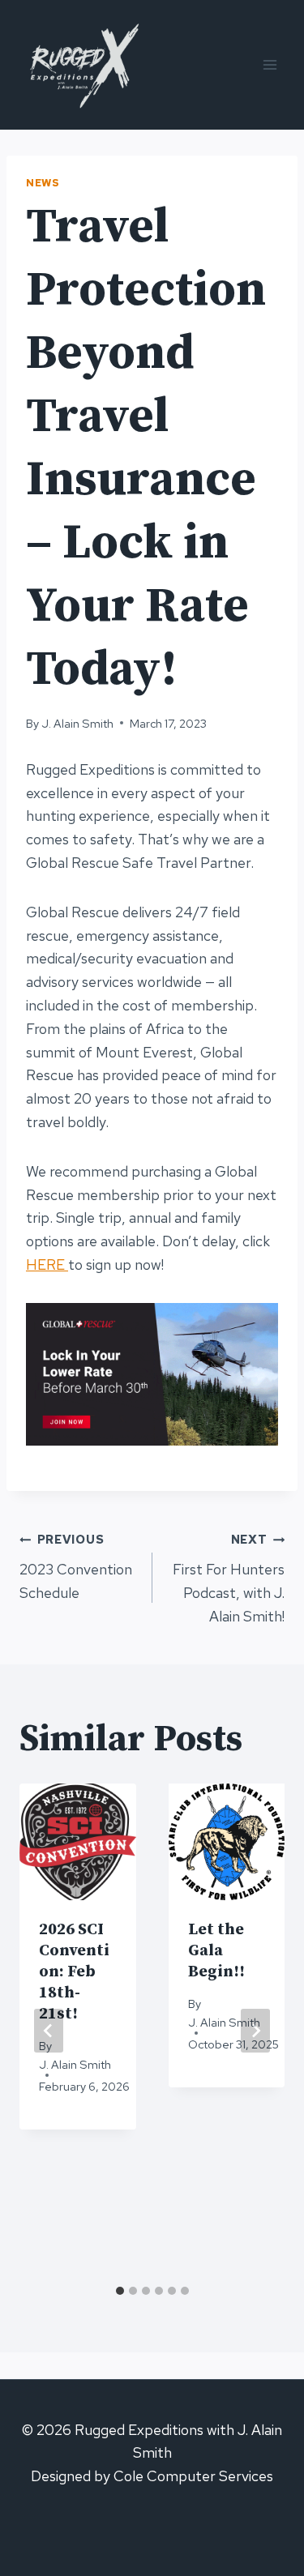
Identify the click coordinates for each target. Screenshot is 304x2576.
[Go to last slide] (49, 2031)
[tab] (120, 2291)
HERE (47, 1265)
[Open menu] (270, 64)
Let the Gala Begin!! (216, 1951)
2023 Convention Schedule (76, 1567)
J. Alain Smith (77, 723)
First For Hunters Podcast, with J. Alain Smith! (229, 1578)
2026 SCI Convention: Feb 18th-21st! (74, 1972)
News (43, 183)
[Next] (255, 2031)
